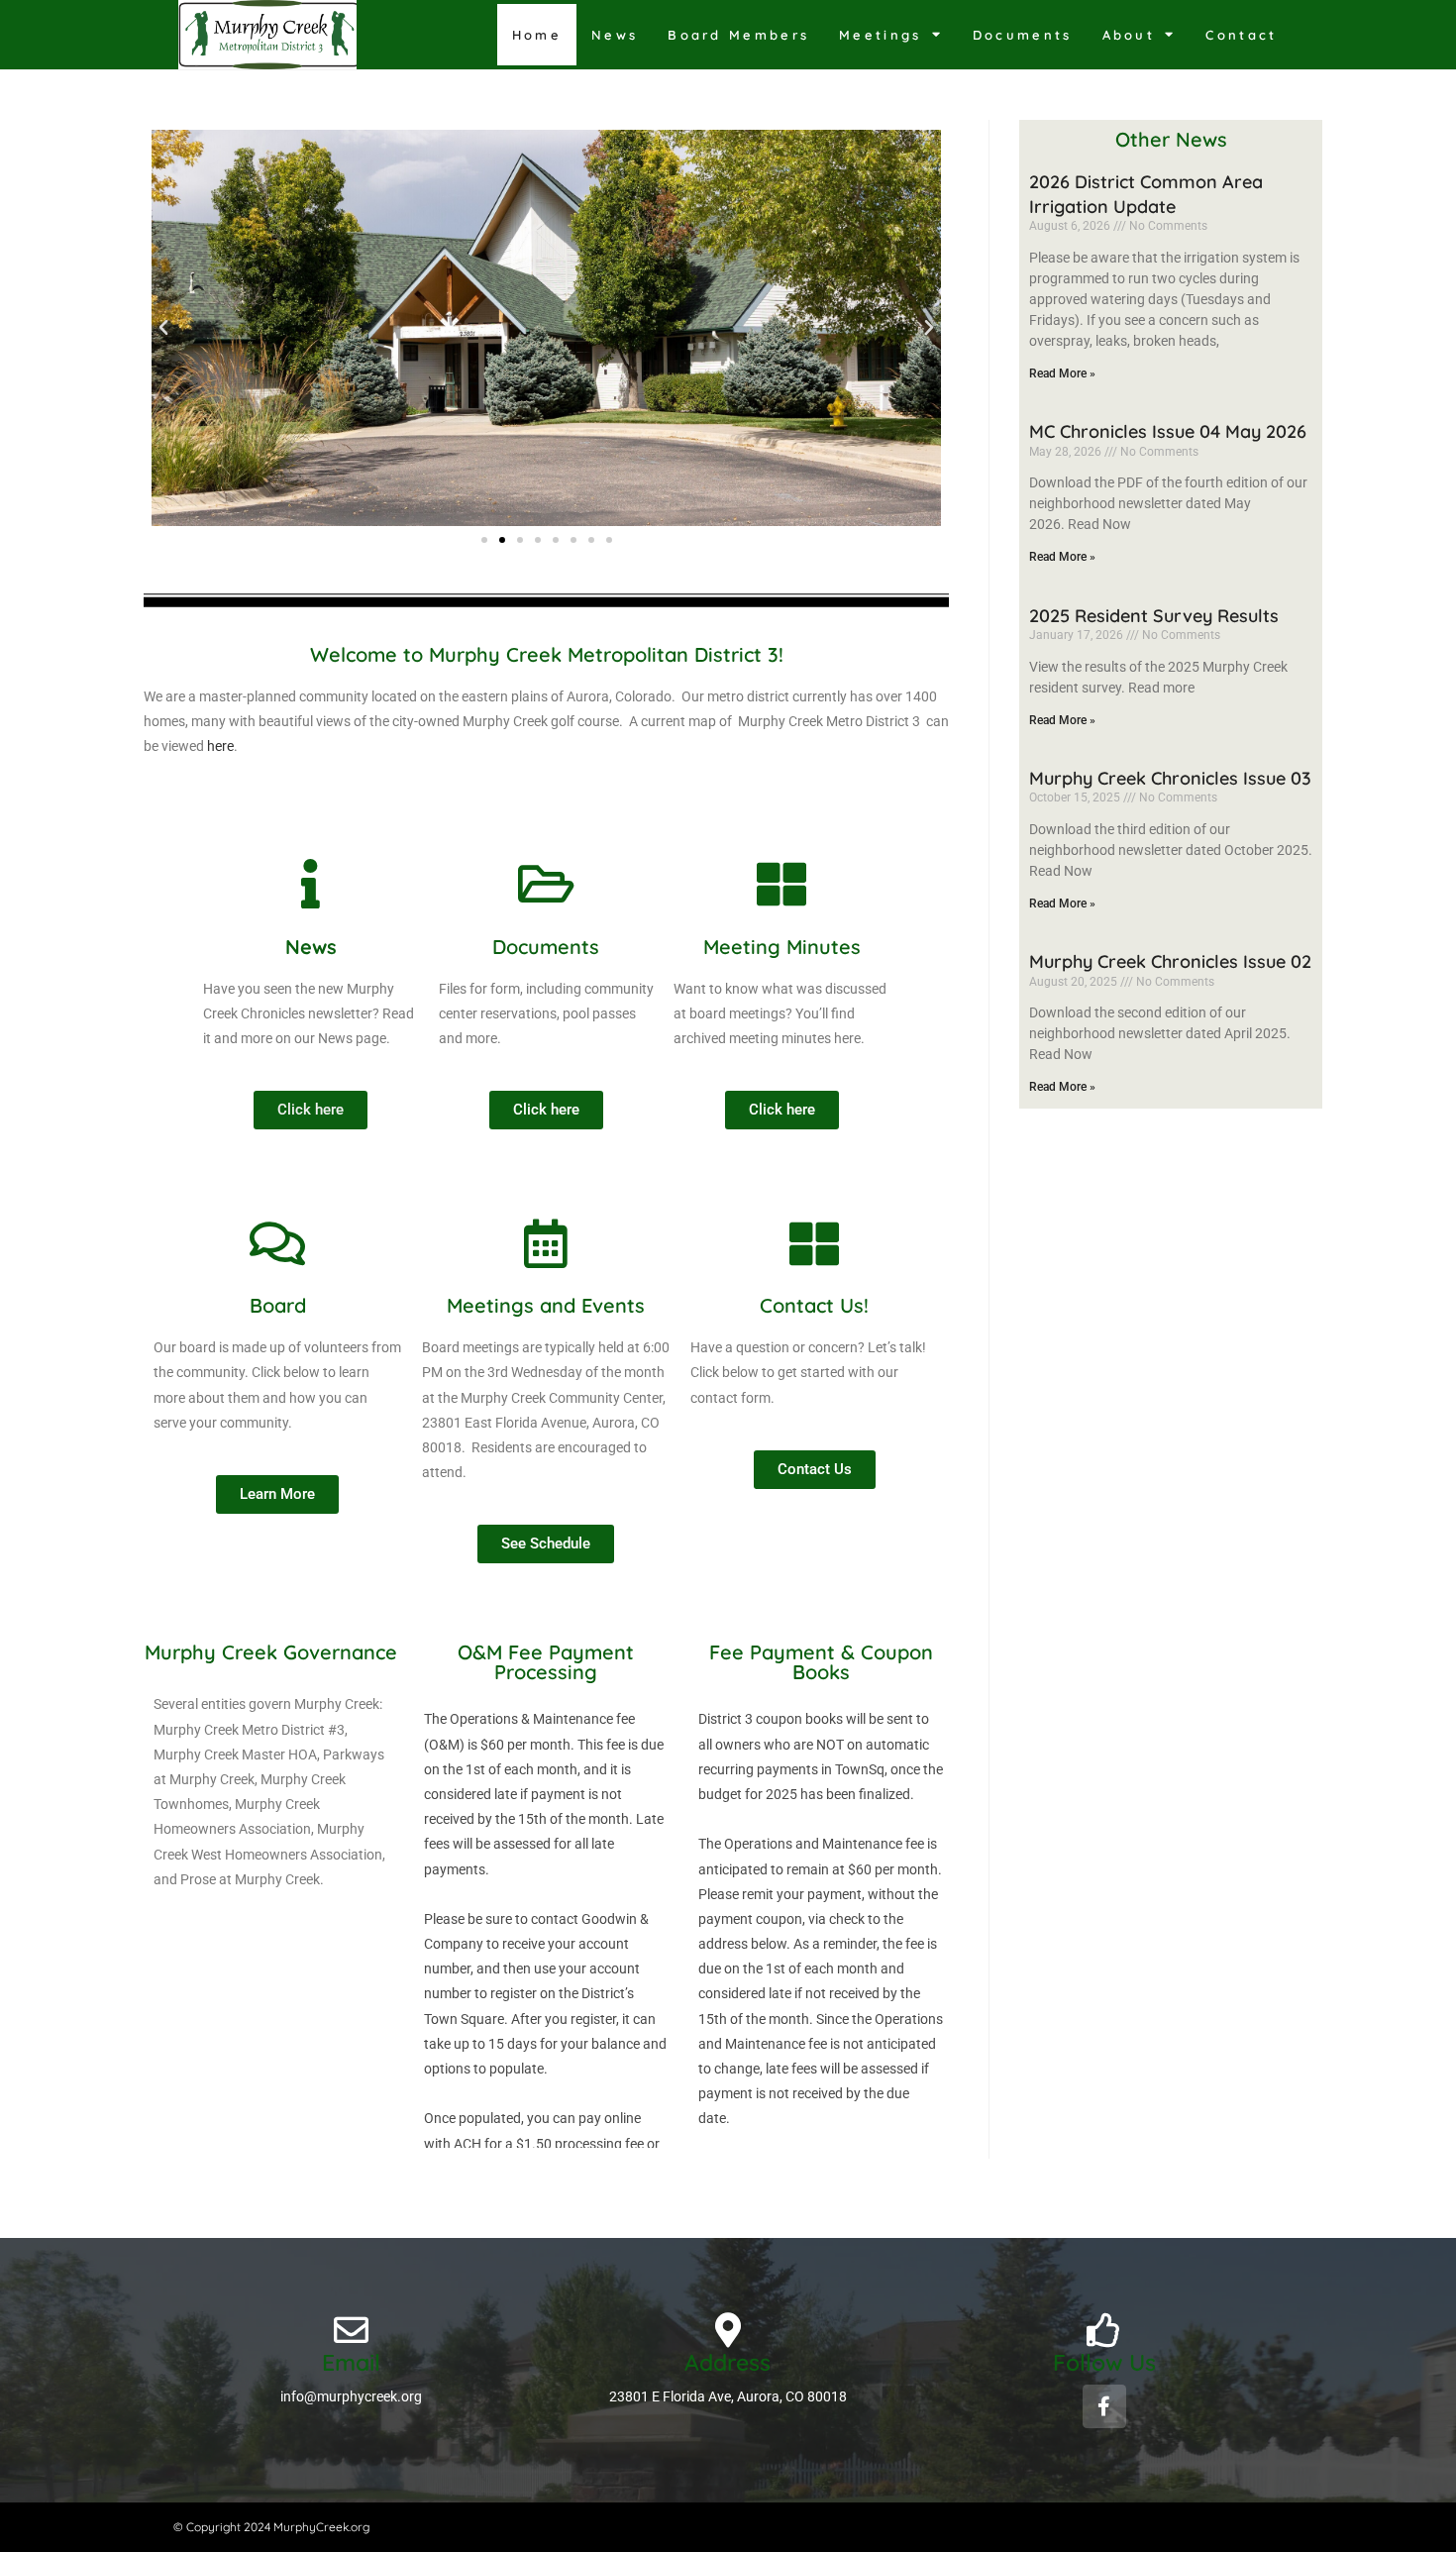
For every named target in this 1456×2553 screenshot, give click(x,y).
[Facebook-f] (1104, 2406)
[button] (163, 328)
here (220, 746)
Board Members (738, 35)
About (1129, 35)
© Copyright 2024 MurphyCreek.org (271, 2527)
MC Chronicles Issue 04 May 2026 (1168, 431)
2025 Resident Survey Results (1154, 616)
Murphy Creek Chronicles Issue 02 (1170, 961)
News (615, 35)
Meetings (880, 35)
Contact (1241, 35)
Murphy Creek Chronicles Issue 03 (1170, 778)
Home (537, 35)
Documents (1023, 35)
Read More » (1062, 373)
